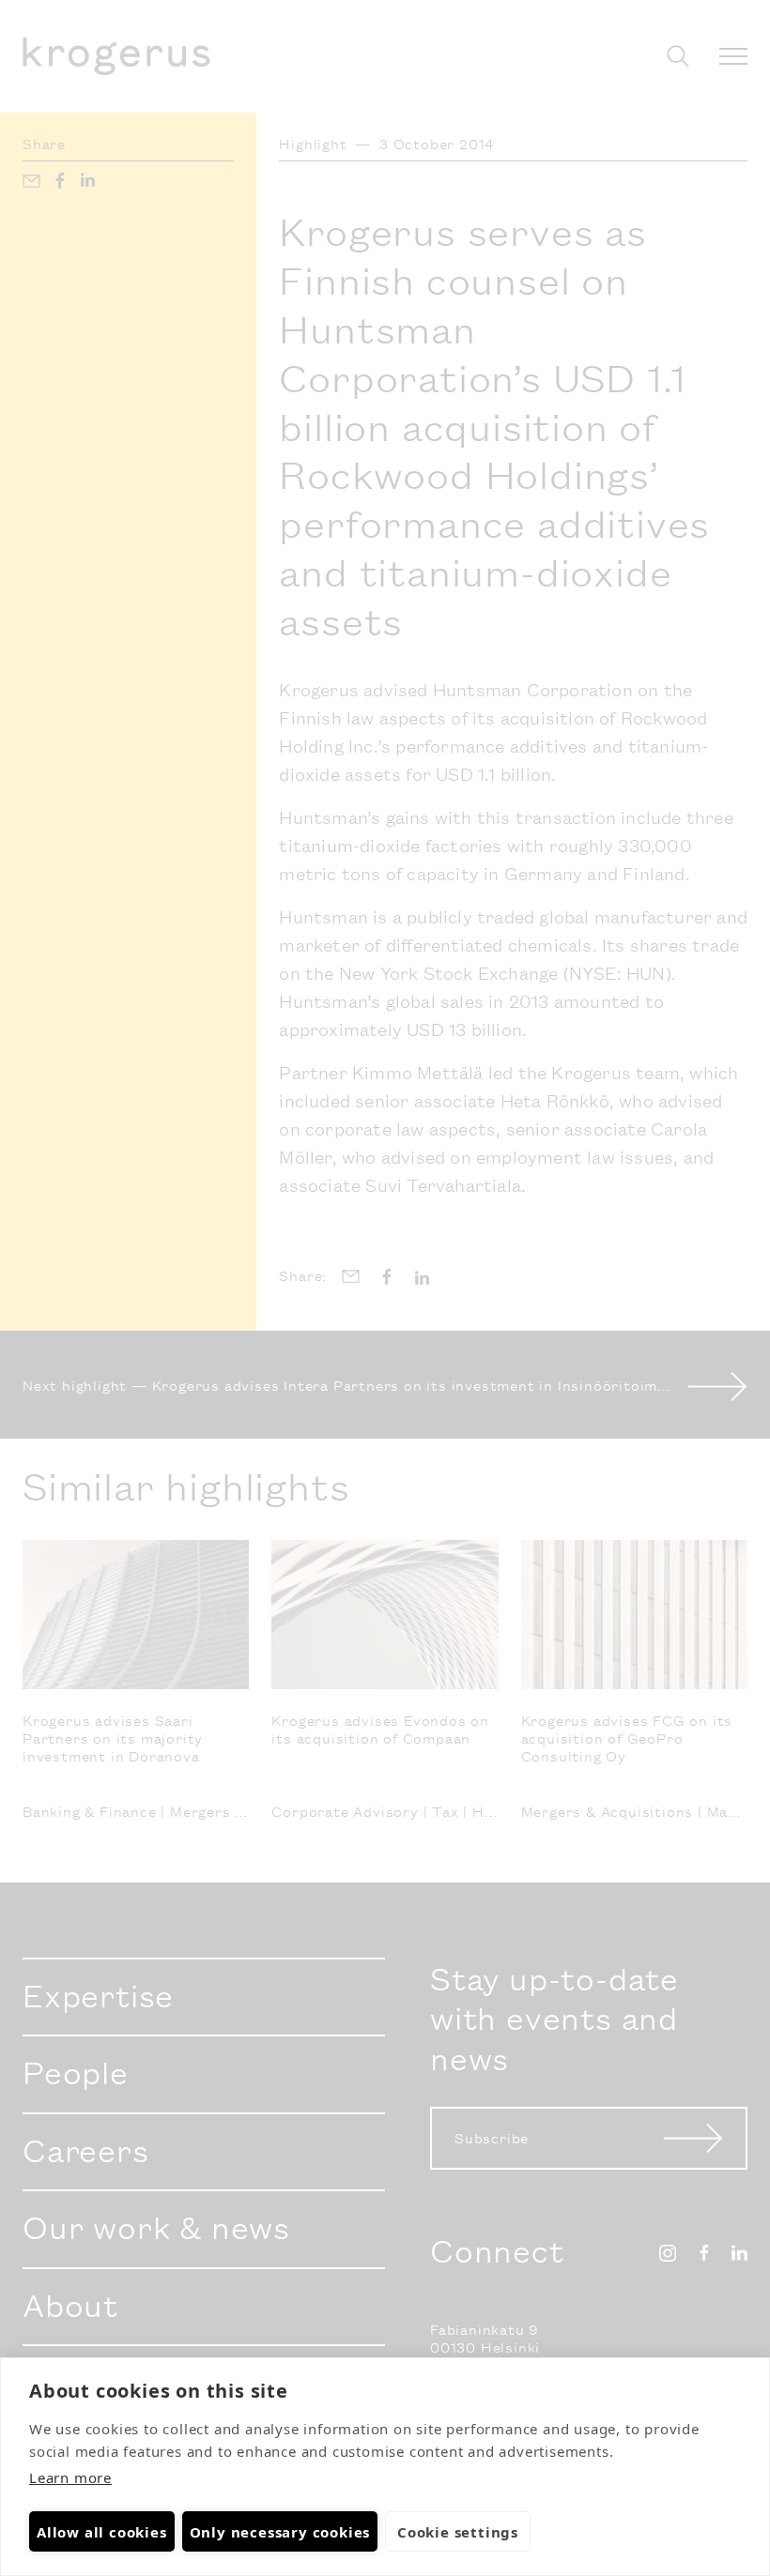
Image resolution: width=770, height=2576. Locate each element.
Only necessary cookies (280, 2532)
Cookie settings (458, 2532)
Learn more (70, 2477)
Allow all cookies (102, 2532)
